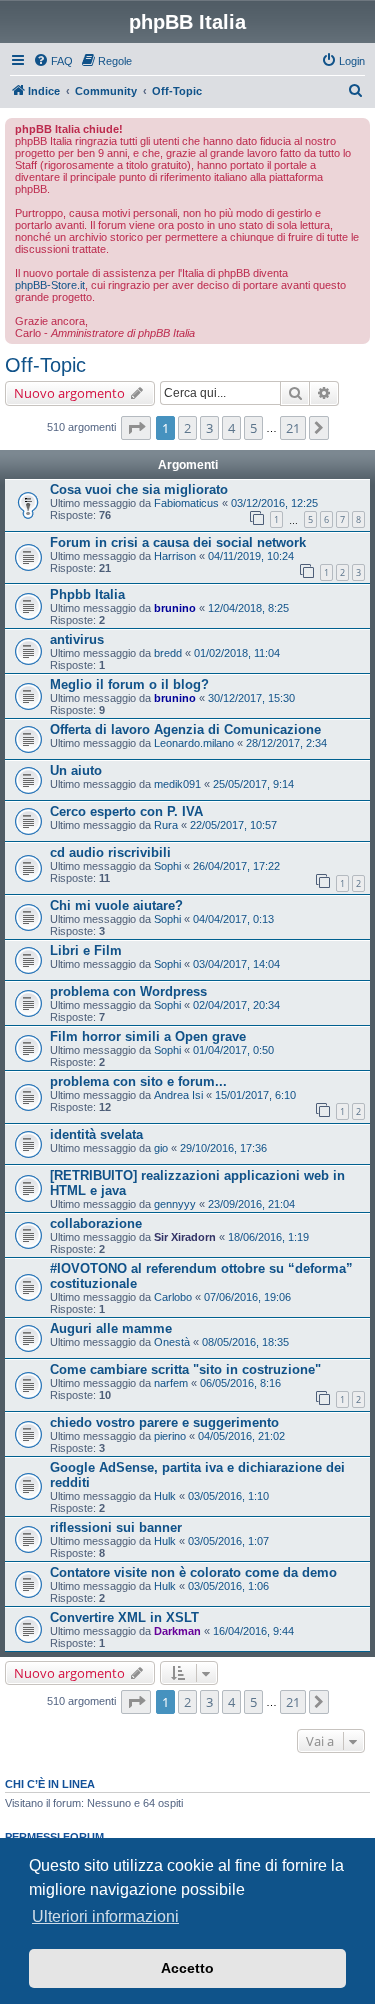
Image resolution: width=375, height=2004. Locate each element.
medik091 (177, 784)
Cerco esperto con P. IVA (126, 811)
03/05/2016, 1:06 (228, 1586)
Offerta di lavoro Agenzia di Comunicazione (185, 729)
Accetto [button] (187, 1968)
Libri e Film (86, 950)
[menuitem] (53, 61)
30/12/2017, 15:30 (251, 698)
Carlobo (173, 1297)
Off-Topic (45, 365)
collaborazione (96, 1223)
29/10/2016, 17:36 (223, 1148)
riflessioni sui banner (116, 1527)
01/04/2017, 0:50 (233, 1050)
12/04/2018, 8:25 (248, 608)
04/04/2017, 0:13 (233, 919)
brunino (175, 608)
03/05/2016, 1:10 (228, 1496)
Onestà (172, 1342)
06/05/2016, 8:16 (240, 1383)
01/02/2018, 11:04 (237, 653)
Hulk (165, 1496)
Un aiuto (76, 770)
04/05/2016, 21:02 (241, 1436)
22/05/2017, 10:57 (233, 825)
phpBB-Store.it (50, 285)
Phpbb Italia (87, 594)
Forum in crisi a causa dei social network (178, 542)
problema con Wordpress (128, 991)
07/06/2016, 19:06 (247, 1297)
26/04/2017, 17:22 (236, 866)
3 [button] (209, 428)
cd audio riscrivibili (110, 852)
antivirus (77, 639)
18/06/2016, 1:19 (268, 1237)
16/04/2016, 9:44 (253, 1631)
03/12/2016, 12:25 (274, 503)
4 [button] (231, 428)
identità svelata (96, 1134)
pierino (170, 1436)
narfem (171, 1383)
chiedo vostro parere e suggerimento (164, 1422)
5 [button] (253, 428)
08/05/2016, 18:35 (245, 1342)
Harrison (175, 556)
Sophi (167, 866)
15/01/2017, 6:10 (255, 1095)
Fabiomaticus (186, 503)
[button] (136, 428)
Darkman (177, 1631)
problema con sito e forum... (138, 1081)
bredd (168, 653)
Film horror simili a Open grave (148, 1036)
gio (161, 1148)
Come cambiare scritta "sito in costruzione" (185, 1369)
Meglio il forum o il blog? (129, 684)
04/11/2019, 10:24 (251, 556)
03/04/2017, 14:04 (236, 964)
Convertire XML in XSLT (124, 1617)
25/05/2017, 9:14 (253, 784)
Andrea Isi (178, 1095)
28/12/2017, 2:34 (286, 743)
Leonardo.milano (194, 743)
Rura (166, 825)
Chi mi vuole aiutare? (116, 905)
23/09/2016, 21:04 (251, 1204)
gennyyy (175, 1204)
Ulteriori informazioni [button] (105, 1916)
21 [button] (293, 428)
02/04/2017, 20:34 (236, 1005)
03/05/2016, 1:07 (228, 1541)
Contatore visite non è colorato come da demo (193, 1572)
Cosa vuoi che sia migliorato (139, 489)
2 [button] (187, 428)
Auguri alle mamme (111, 1328)
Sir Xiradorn (185, 1237)
